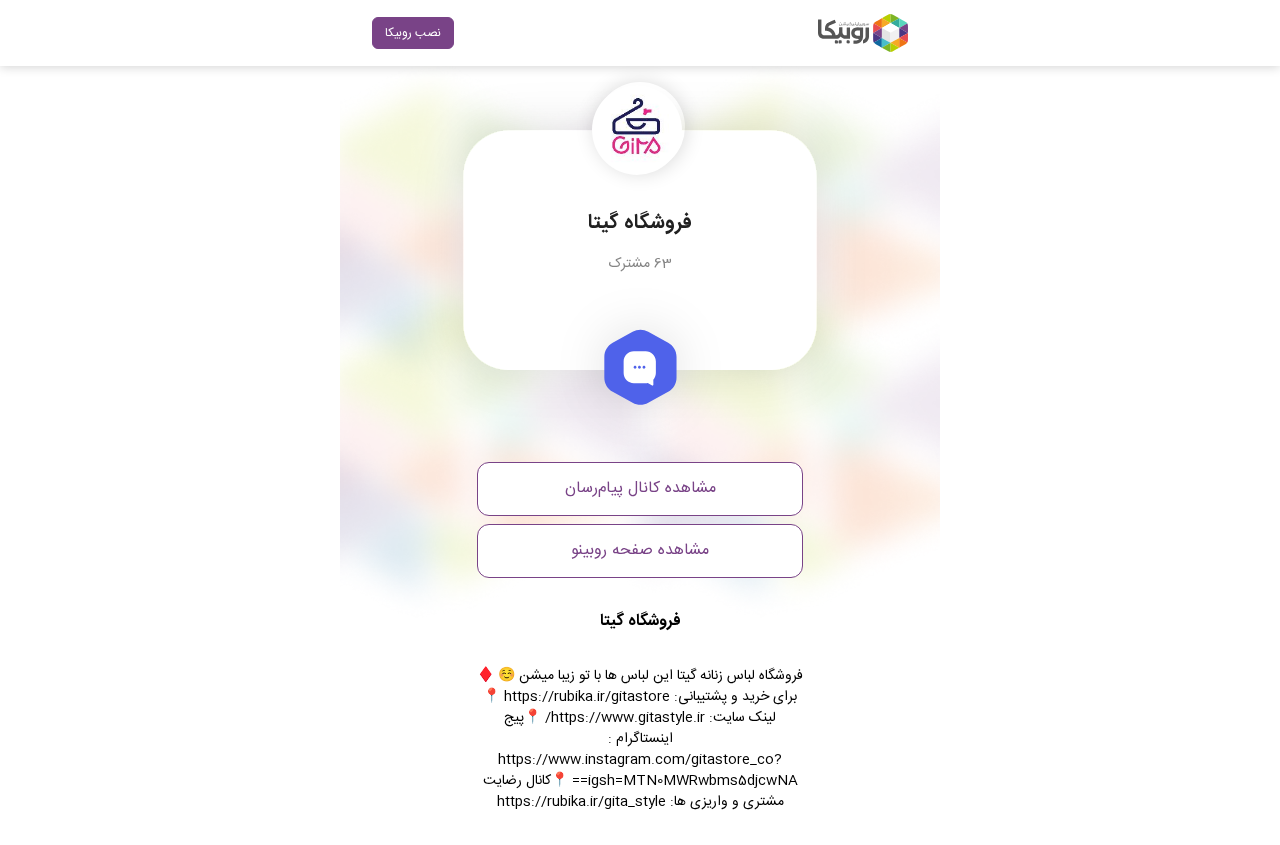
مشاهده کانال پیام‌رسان (640, 488)
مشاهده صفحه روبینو (640, 550)
